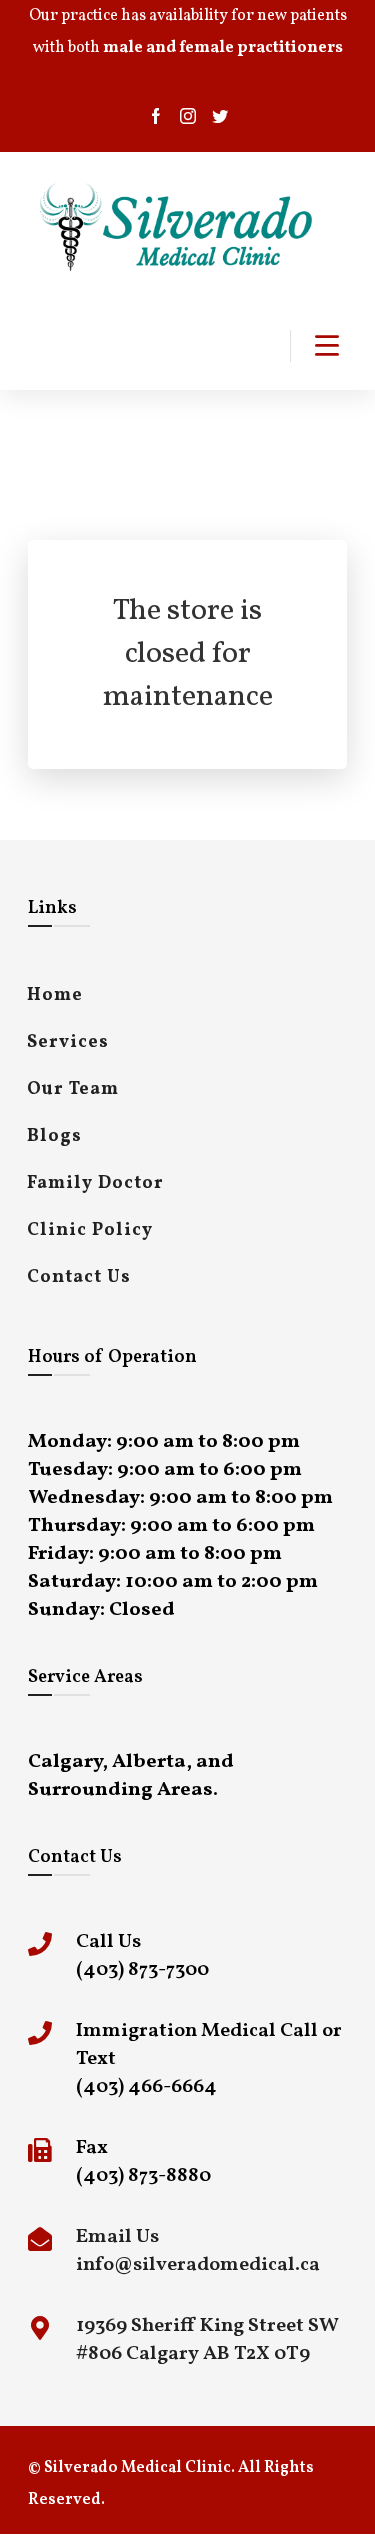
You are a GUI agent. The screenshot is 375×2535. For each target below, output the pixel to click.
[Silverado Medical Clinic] (178, 227)
